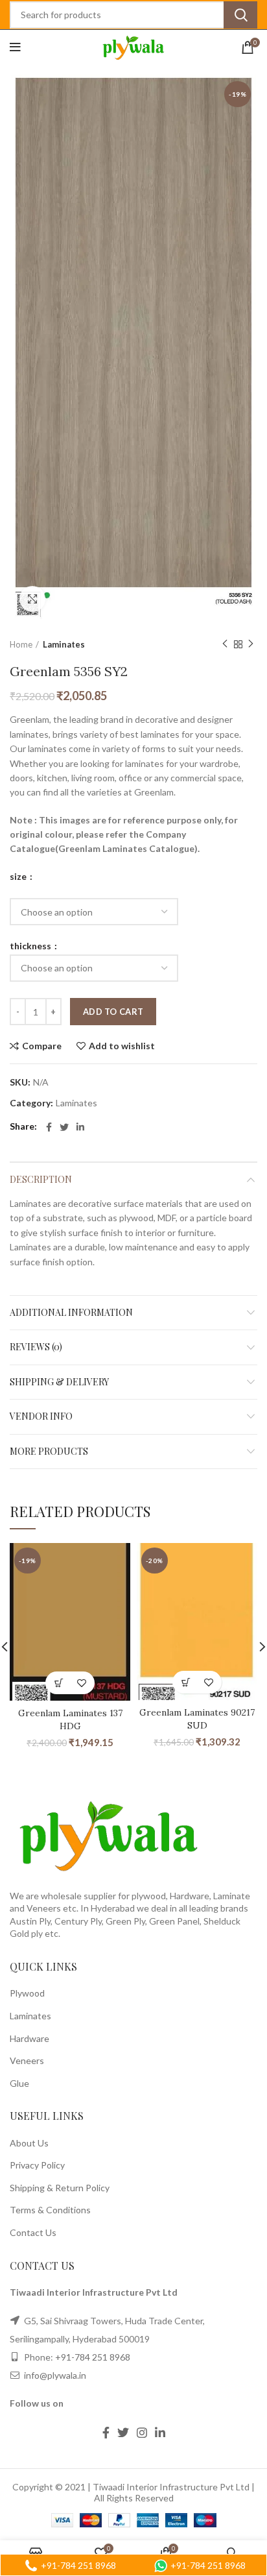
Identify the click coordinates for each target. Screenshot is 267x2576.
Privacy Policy (37, 2165)
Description (41, 1179)
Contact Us (33, 2232)
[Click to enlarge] (32, 599)
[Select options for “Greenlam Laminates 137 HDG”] (59, 1683)
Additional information (71, 1312)
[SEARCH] (240, 15)
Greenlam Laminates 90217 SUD (197, 1719)
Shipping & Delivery (59, 1382)
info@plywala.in (54, 2375)
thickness (31, 946)
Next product (251, 644)
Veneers (27, 2060)
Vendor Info (41, 1416)
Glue (19, 2083)
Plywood (27, 1993)
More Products (49, 1451)
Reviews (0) (36, 1347)
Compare (42, 1046)
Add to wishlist (122, 1046)
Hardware (29, 2038)
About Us (29, 2143)
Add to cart (113, 1012)
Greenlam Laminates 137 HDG (70, 1719)
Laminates (64, 644)
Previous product (225, 644)
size (19, 877)
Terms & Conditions (50, 2210)
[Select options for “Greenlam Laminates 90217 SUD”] (186, 1682)
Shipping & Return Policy (60, 2188)
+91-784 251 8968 (93, 2357)
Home (21, 644)
